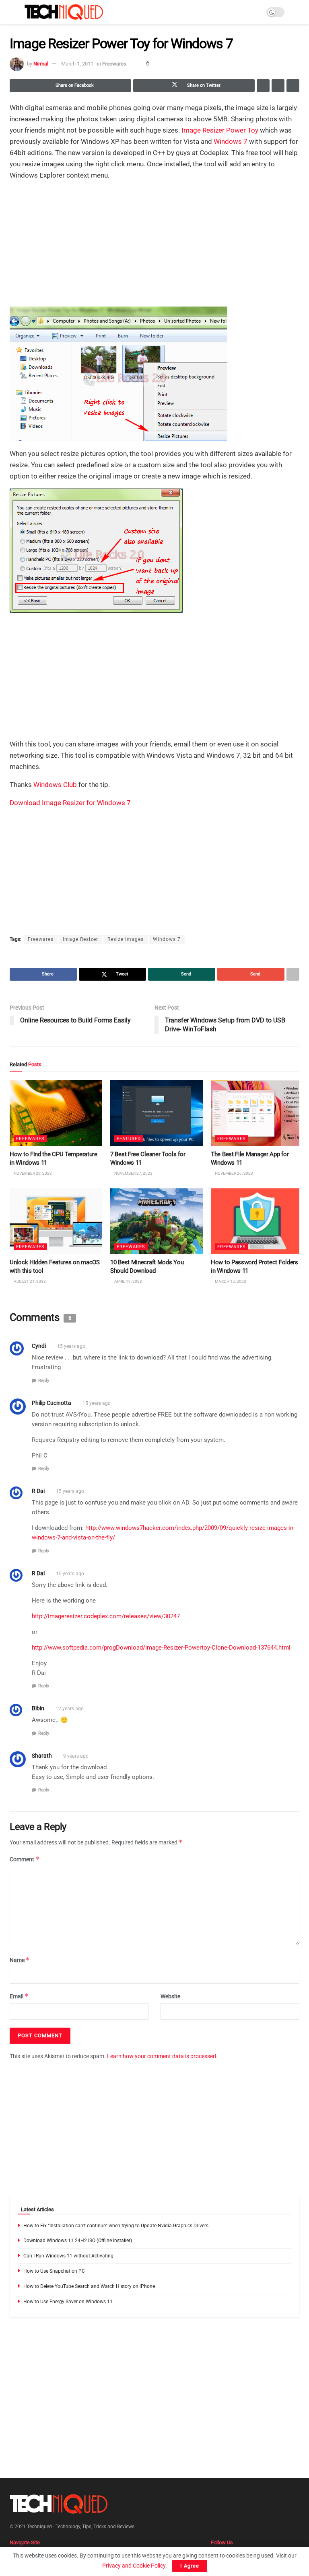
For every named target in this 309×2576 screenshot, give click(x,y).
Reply (44, 1381)
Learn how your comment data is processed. (162, 2057)
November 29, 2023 (32, 1173)
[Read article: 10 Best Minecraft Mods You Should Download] (157, 1221)
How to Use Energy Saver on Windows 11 (68, 2302)
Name (20, 1960)
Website (170, 1996)
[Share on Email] (278, 86)
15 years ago (71, 1347)
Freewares (114, 64)
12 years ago (70, 1709)
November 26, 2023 (234, 1173)
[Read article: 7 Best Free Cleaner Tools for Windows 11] (157, 1113)
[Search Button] (296, 12)
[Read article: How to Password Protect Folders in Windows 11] (257, 1221)
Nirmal (41, 64)
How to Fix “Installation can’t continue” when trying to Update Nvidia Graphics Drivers (116, 2226)
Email (19, 1996)
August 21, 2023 (29, 1281)
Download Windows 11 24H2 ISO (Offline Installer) (78, 2241)
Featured (129, 1139)
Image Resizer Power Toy (220, 130)
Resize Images (126, 939)
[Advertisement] (154, 244)
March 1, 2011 (77, 64)
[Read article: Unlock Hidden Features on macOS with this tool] (56, 1221)
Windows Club (55, 785)
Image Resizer (80, 939)
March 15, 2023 (230, 1281)
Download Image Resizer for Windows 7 (70, 803)
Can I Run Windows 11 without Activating (68, 2256)
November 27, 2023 (133, 1173)
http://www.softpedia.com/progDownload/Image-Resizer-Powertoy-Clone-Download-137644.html (161, 1648)
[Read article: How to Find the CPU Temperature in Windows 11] (56, 1113)
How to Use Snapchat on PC (54, 2271)
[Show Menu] (13, 12)
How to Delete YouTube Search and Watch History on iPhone (89, 2286)
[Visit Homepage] (64, 12)
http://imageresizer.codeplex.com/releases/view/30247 (106, 1616)
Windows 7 (231, 141)
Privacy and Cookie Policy (134, 2566)
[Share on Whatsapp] (263, 86)
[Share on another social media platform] (293, 86)
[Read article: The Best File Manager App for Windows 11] (257, 1113)
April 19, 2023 (128, 1281)
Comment (25, 1859)
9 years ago (76, 1756)
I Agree (190, 2566)
